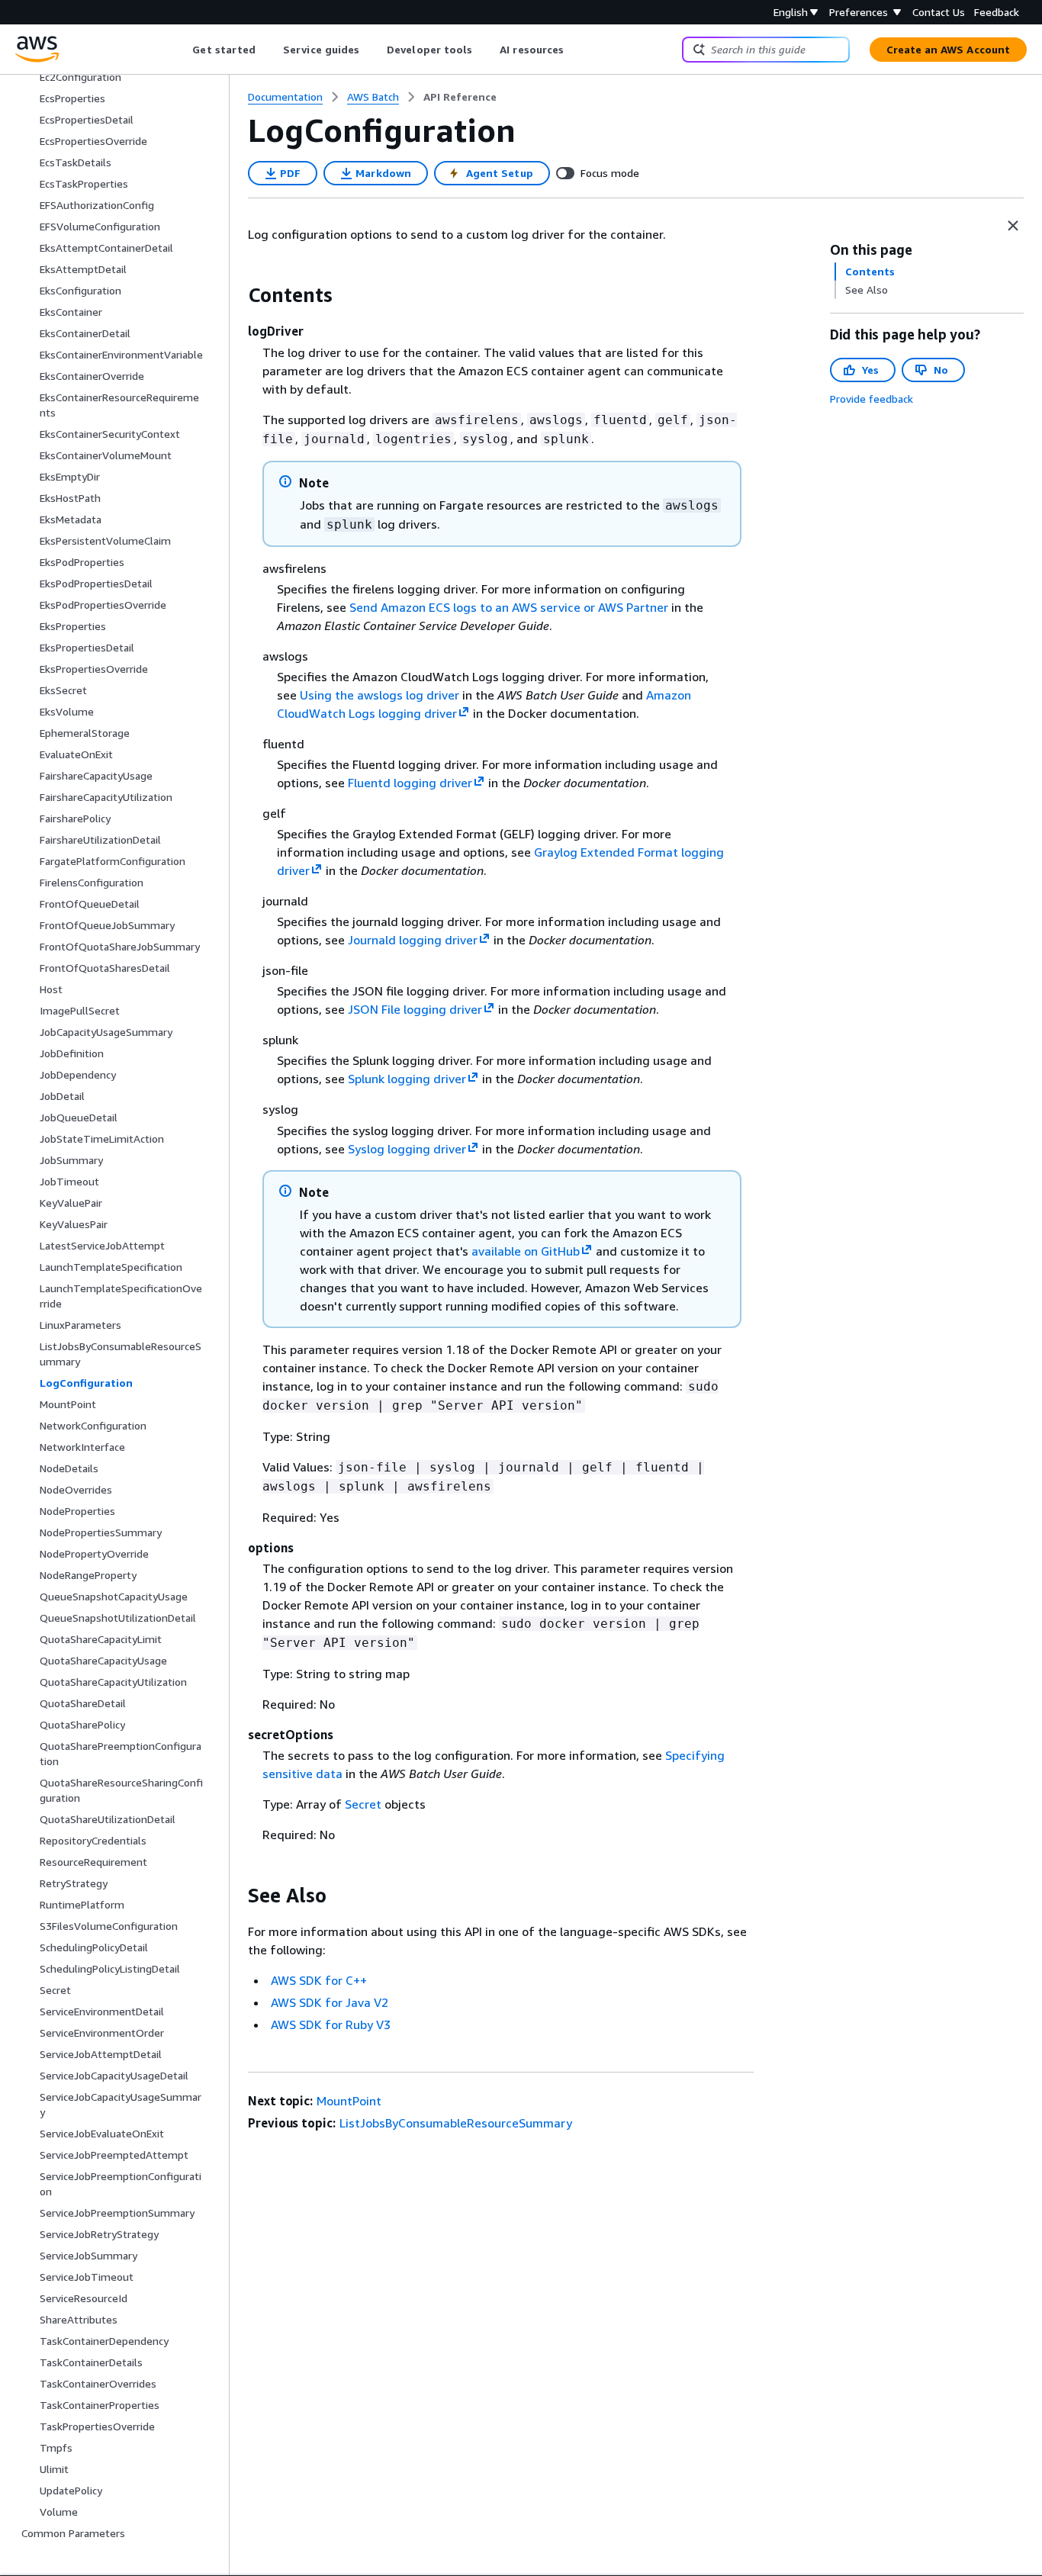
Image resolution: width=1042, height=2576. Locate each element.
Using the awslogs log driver (379, 695)
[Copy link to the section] (236, 295)
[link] (460, 97)
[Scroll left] (181, 50)
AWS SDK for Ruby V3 (331, 2024)
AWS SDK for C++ (319, 1980)
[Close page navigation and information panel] (1013, 226)
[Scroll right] (576, 50)
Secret (363, 1804)
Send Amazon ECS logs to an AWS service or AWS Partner (509, 607)
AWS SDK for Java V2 (330, 2002)
